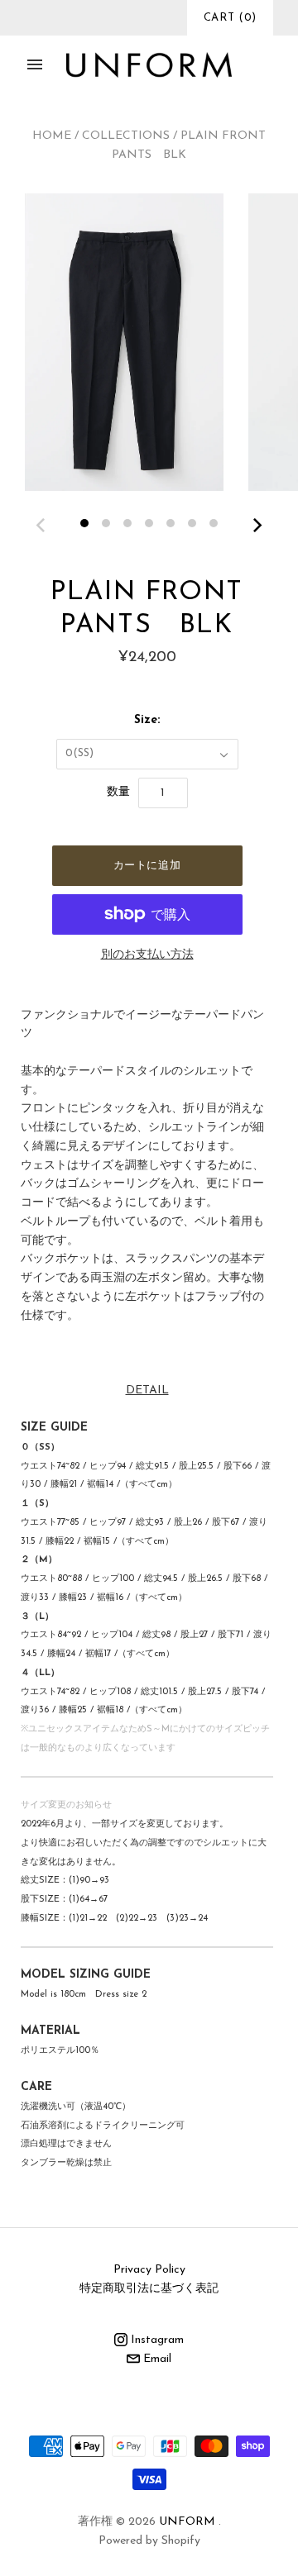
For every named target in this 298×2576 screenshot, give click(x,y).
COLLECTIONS (126, 136)
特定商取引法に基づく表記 (149, 2289)
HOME (52, 136)
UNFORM (187, 2522)
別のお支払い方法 (147, 955)
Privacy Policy (149, 2270)
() (230, 18)
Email (156, 2359)
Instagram (156, 2340)
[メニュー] (35, 64)
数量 (118, 792)
